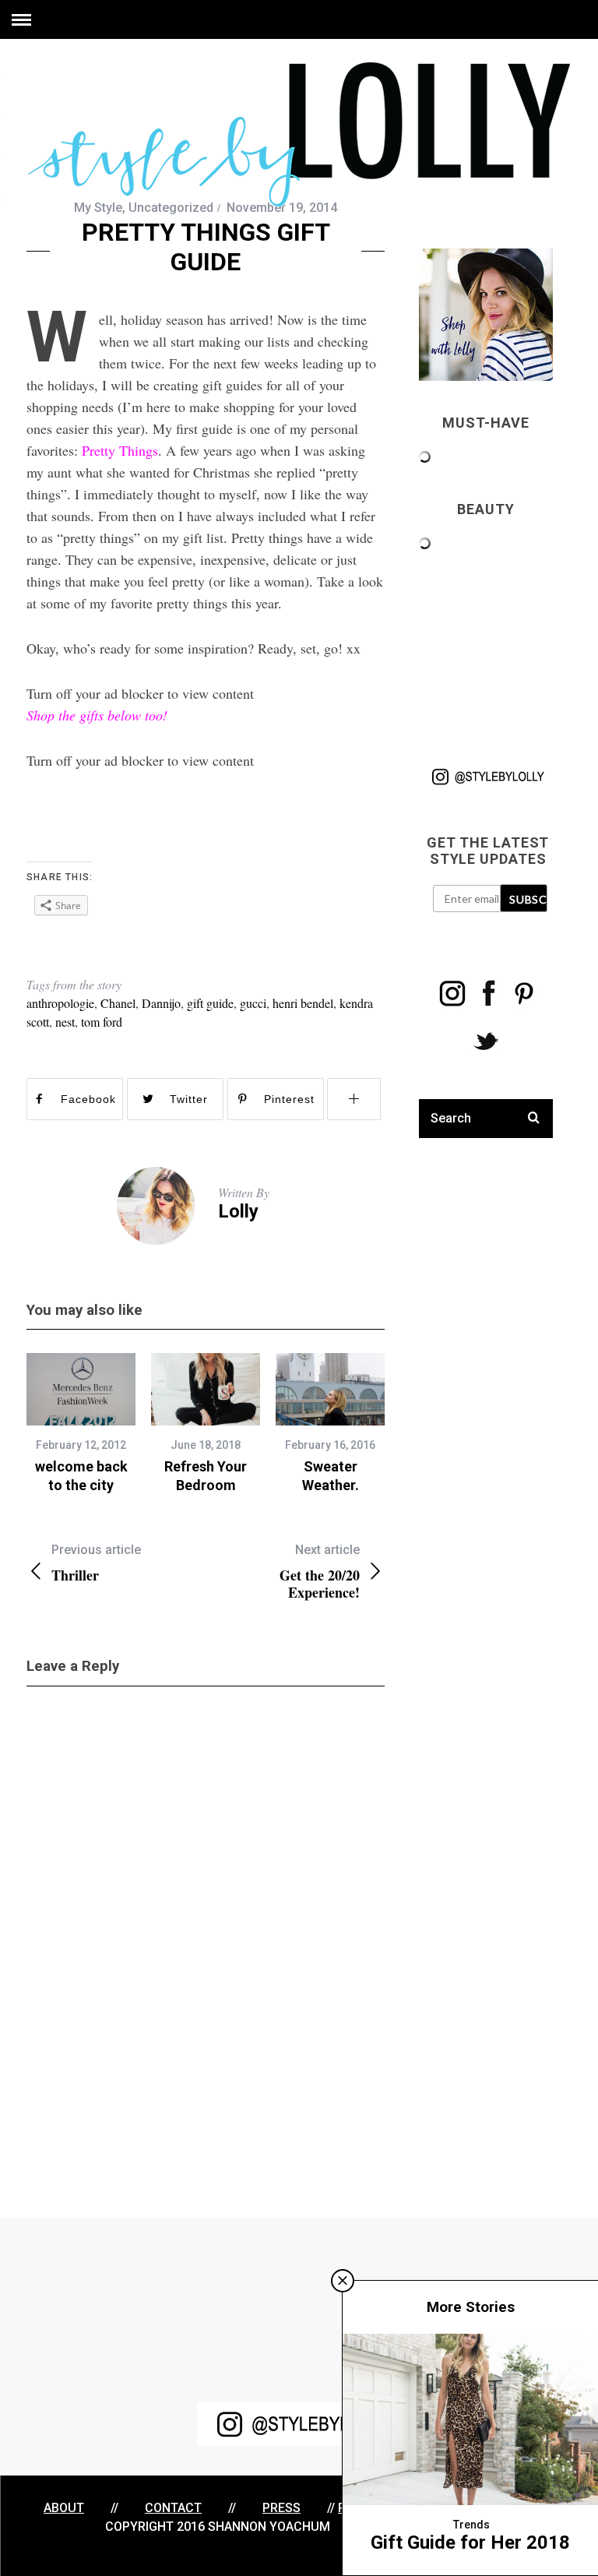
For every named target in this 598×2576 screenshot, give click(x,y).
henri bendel (303, 1003)
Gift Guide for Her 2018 (470, 2543)
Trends (471, 2525)
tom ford (102, 1022)
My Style (98, 208)
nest (65, 1022)
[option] (81, 1424)
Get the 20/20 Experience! (320, 1572)
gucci (253, 1003)
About (64, 2508)
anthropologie (60, 1003)
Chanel (118, 1003)
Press (281, 2508)
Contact (173, 2508)
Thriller (96, 1563)
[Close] (343, 2281)
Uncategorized (171, 208)
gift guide (210, 1003)
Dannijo (161, 1003)
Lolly (238, 1211)
